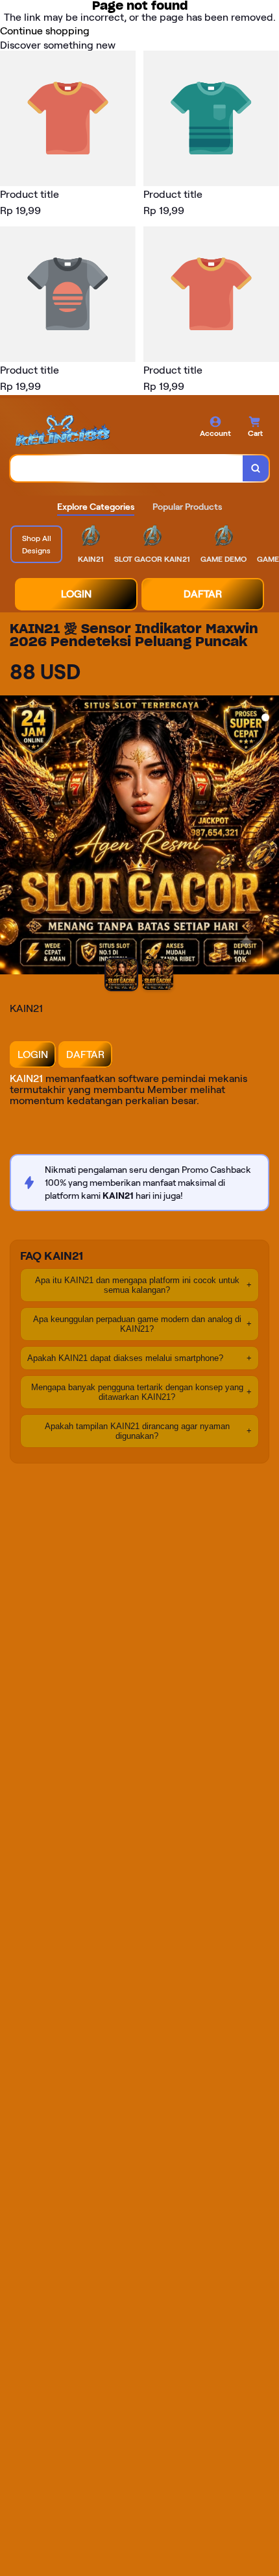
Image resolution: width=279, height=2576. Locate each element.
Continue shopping (45, 31)
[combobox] (127, 468)
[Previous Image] (10, 837)
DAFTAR (203, 594)
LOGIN (76, 594)
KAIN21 (26, 1078)
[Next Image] (269, 837)
